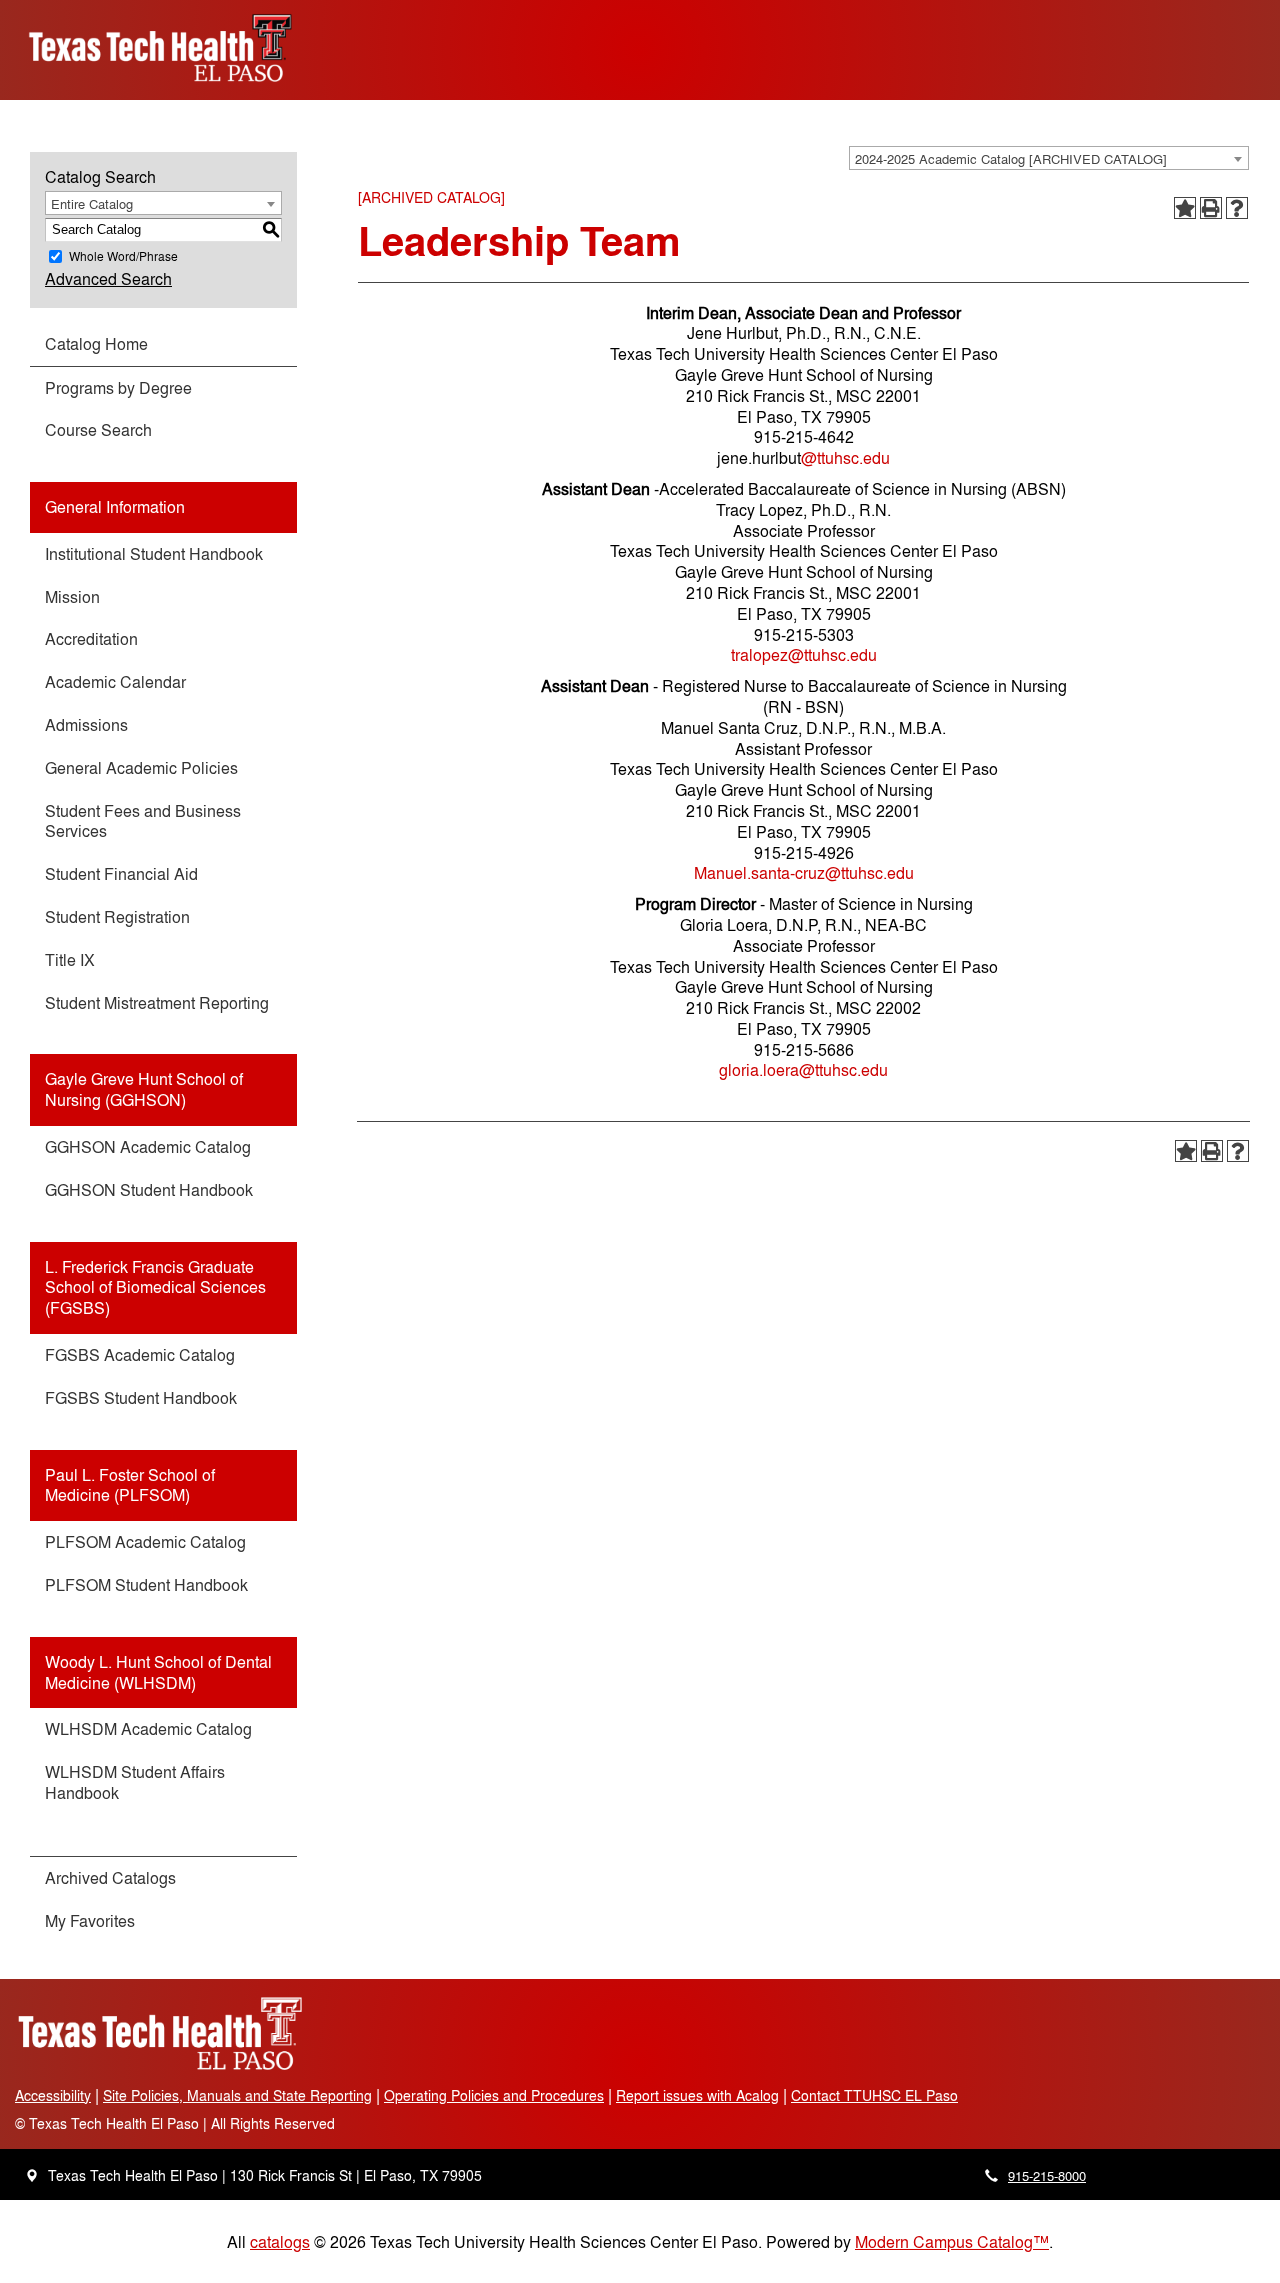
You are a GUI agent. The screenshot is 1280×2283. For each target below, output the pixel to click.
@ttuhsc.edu (845, 457)
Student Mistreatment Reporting (157, 1002)
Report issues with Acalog (697, 2094)
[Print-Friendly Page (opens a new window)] (1211, 208)
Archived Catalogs (110, 1877)
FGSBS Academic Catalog (140, 1354)
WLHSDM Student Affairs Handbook (135, 1782)
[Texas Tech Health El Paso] (160, 2066)
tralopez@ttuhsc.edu (804, 654)
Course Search (98, 429)
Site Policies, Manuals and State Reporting (237, 2094)
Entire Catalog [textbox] (92, 203)
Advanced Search (108, 278)
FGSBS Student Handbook (141, 1397)
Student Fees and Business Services (143, 821)
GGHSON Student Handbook (149, 1189)
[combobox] (1049, 158)
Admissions (86, 724)
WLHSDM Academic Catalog (148, 1728)
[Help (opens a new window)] (1237, 208)
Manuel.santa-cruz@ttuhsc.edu (804, 872)
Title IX (70, 959)
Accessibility (53, 2094)
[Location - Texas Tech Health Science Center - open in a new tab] (31, 2175)
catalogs (280, 2241)
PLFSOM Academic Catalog (145, 1541)
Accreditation (91, 638)
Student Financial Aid (121, 873)
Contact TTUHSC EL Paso (874, 2094)
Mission (72, 596)
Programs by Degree (118, 387)
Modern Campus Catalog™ (952, 2241)
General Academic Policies (141, 767)
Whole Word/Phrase (123, 256)
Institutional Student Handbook (154, 553)
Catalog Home (96, 343)
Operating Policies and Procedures (494, 2094)
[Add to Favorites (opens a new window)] (1185, 208)
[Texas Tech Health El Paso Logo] (160, 88)
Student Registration (117, 916)
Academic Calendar (115, 681)
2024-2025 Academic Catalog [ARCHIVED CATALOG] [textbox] (1011, 158)
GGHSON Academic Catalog (148, 1146)
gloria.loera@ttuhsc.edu (803, 1069)
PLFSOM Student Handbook (146, 1584)
